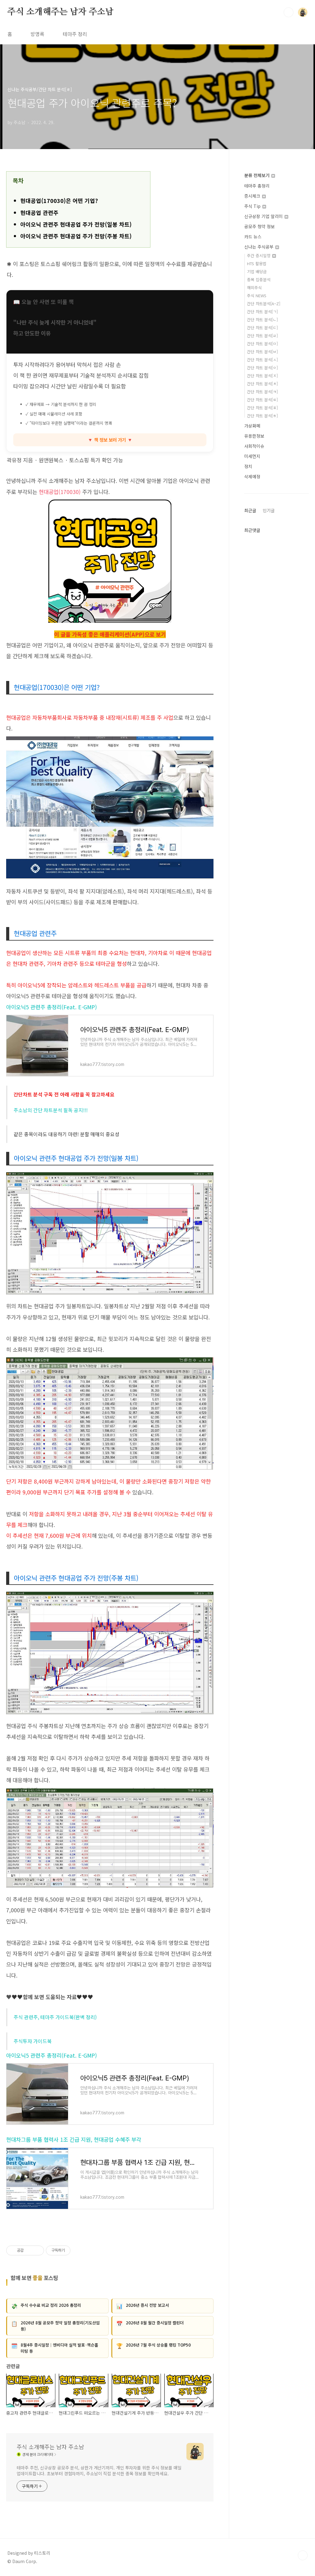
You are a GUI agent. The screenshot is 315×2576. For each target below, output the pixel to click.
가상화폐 (252, 426)
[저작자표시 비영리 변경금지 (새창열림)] (79, 2250)
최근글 (250, 510)
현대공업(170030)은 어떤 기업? (59, 200)
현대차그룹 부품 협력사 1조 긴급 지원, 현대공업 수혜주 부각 (74, 2139)
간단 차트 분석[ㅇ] (262, 368)
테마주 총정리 (257, 186)
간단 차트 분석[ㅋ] (262, 392)
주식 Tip (253, 206)
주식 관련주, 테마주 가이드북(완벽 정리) (55, 2017)
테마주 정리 (75, 34)
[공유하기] (29, 2250)
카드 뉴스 (253, 237)
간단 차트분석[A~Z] (264, 304)
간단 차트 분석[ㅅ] (262, 360)
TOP (303, 2555)
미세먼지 (252, 456)
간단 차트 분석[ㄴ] (262, 320)
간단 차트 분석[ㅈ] (262, 376)
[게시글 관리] (37, 2250)
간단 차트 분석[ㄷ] (262, 328)
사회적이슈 (254, 446)
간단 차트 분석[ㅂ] (262, 352)
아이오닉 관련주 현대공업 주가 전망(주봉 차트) (76, 236)
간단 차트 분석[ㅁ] (262, 344)
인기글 (269, 510)
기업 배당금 (257, 271)
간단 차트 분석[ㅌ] (262, 400)
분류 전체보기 (257, 175)
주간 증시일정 (259, 255)
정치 (248, 466)
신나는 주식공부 (259, 247)
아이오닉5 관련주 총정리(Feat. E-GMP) (52, 1007)
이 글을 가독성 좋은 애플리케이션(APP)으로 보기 (110, 634)
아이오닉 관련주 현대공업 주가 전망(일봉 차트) (76, 224)
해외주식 (254, 288)
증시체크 (253, 196)
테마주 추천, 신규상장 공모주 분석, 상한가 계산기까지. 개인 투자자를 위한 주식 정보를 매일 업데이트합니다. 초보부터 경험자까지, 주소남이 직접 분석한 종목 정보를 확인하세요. (99, 2471)
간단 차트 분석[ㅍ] (262, 408)
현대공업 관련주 (39, 213)
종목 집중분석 (259, 279)
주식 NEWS (257, 296)
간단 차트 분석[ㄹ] (262, 336)
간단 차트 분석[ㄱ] (262, 312)
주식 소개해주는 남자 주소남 (60, 12)
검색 (289, 12)
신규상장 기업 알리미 (264, 216)
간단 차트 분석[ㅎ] (262, 416)
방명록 (37, 34)
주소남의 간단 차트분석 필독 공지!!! (51, 1110)
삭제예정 (252, 476)
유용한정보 (254, 436)
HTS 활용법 (257, 263)
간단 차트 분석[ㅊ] (262, 384)
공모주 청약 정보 (259, 226)
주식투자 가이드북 (33, 2041)
